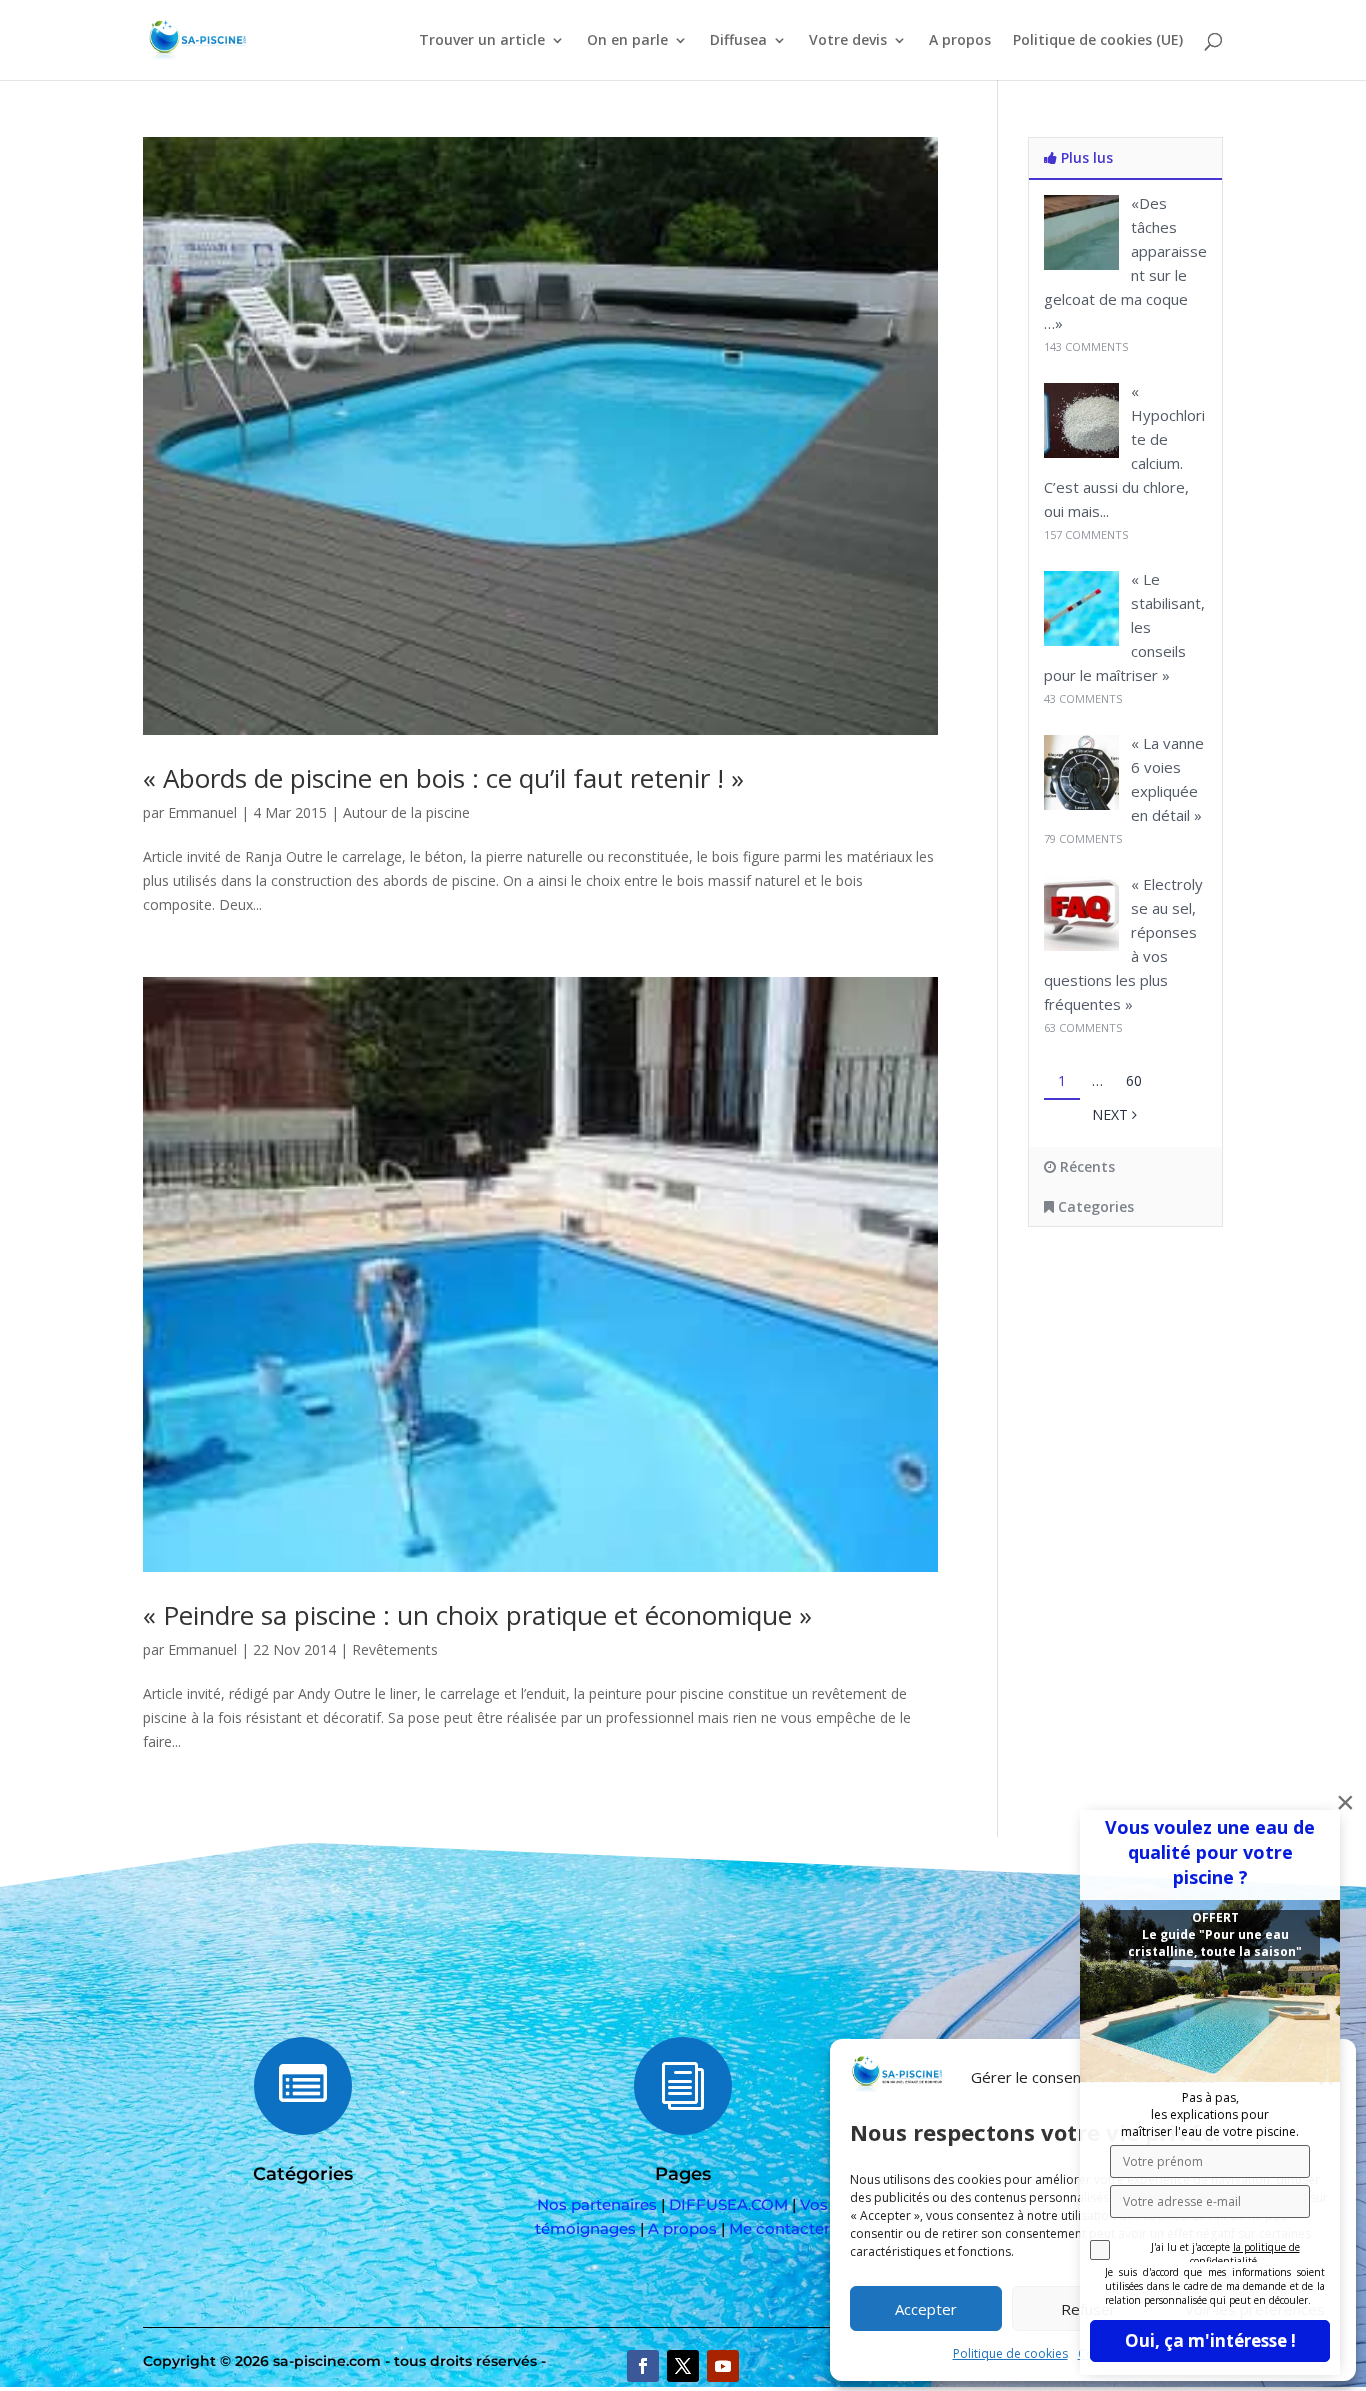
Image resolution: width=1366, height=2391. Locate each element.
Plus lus (1085, 157)
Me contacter (779, 2228)
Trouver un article (482, 41)
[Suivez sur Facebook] (643, 2366)
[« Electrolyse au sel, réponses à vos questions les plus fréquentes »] (1081, 945)
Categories (1094, 1206)
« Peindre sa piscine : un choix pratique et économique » (477, 1615)
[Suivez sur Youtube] (723, 2366)
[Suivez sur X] (683, 2366)
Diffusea (738, 41)
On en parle (627, 41)
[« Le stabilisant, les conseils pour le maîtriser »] (1081, 640)
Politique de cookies (1010, 2353)
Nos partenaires (597, 2204)
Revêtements (395, 1649)
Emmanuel (202, 812)
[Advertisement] (1168, 1404)
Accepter (926, 2309)
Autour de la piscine (406, 812)
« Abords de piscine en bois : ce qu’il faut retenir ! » (443, 778)
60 (1134, 1080)
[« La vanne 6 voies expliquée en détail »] (1081, 804)
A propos (960, 41)
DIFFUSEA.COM (728, 2204)
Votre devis (848, 41)
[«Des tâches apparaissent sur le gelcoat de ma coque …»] (1081, 264)
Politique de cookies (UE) (1098, 41)
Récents (1085, 1166)
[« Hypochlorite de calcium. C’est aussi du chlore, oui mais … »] (1081, 452)
